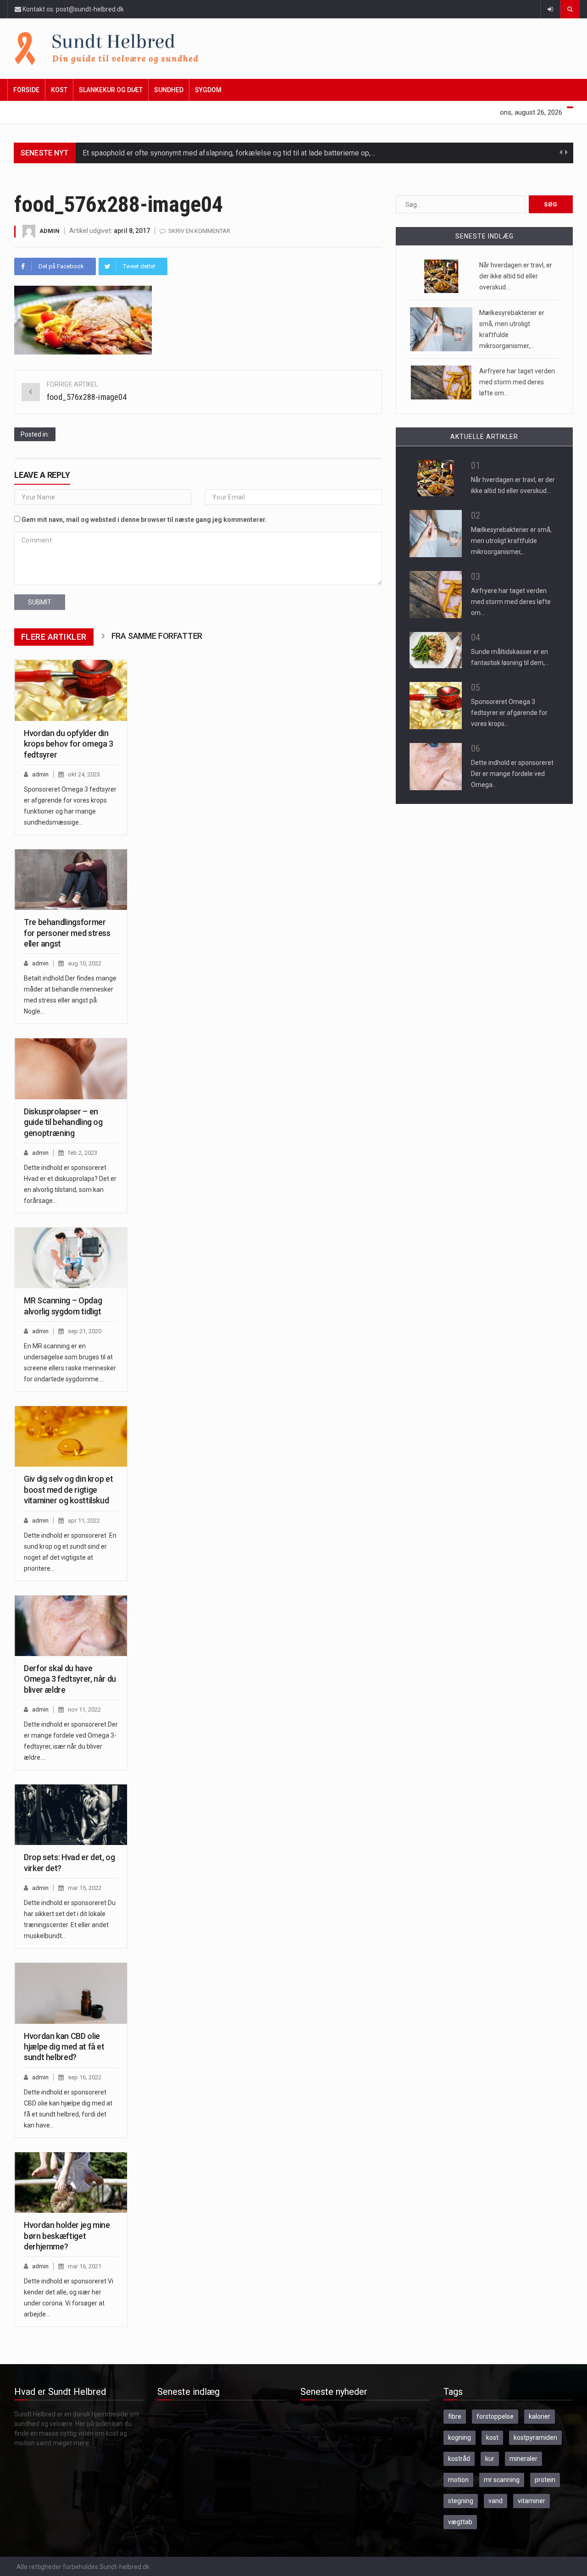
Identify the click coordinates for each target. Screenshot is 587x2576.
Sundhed (169, 90)
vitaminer (532, 2501)
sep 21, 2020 (85, 1331)
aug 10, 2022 (85, 963)
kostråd (459, 2459)
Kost (59, 90)
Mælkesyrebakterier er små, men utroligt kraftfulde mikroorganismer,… (511, 541)
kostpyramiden (535, 2438)
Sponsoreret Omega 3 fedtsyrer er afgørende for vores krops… (509, 713)
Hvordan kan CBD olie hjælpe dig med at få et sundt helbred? (64, 2047)
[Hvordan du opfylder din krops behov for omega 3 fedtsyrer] (71, 690)
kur (490, 2459)
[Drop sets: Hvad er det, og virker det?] (71, 1815)
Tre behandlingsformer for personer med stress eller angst (67, 933)
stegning (461, 2501)
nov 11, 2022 (84, 1709)
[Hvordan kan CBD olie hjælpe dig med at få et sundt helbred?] (71, 1993)
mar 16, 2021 (85, 2266)
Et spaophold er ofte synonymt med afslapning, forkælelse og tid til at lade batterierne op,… (229, 153)
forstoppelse (495, 2416)
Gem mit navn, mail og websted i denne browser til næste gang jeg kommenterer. (144, 520)
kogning (460, 2438)
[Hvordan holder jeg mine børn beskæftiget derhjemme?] (71, 2183)
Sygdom (208, 90)
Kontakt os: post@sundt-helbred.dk (72, 9)
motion (458, 2480)
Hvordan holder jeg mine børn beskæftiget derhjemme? (67, 2236)
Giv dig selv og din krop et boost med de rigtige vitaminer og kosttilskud (68, 1490)
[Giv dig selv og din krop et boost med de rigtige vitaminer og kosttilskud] (71, 1436)
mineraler (523, 2459)
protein (545, 2480)
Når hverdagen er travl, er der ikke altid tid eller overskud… (516, 276)
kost (492, 2438)
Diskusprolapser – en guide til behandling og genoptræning (63, 1122)
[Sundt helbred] (287, 49)
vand (496, 2501)
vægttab (460, 2522)
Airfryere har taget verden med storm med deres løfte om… (517, 382)
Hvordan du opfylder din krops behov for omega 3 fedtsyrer (69, 744)
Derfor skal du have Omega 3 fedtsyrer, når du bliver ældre (70, 1679)
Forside (26, 90)
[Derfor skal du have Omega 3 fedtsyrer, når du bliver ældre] (71, 1626)
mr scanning (502, 2480)
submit (40, 602)
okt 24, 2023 (84, 774)
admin (50, 231)
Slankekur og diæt (111, 90)
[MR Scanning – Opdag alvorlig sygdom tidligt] (71, 1258)
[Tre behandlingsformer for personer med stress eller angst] (71, 880)
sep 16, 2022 (85, 2077)
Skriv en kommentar (199, 231)
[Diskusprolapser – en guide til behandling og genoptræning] (71, 1069)
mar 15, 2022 (85, 1888)
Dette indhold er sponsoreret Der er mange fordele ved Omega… (512, 774)
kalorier (540, 2416)
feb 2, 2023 (83, 1153)
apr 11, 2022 (84, 1521)
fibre (455, 2416)
